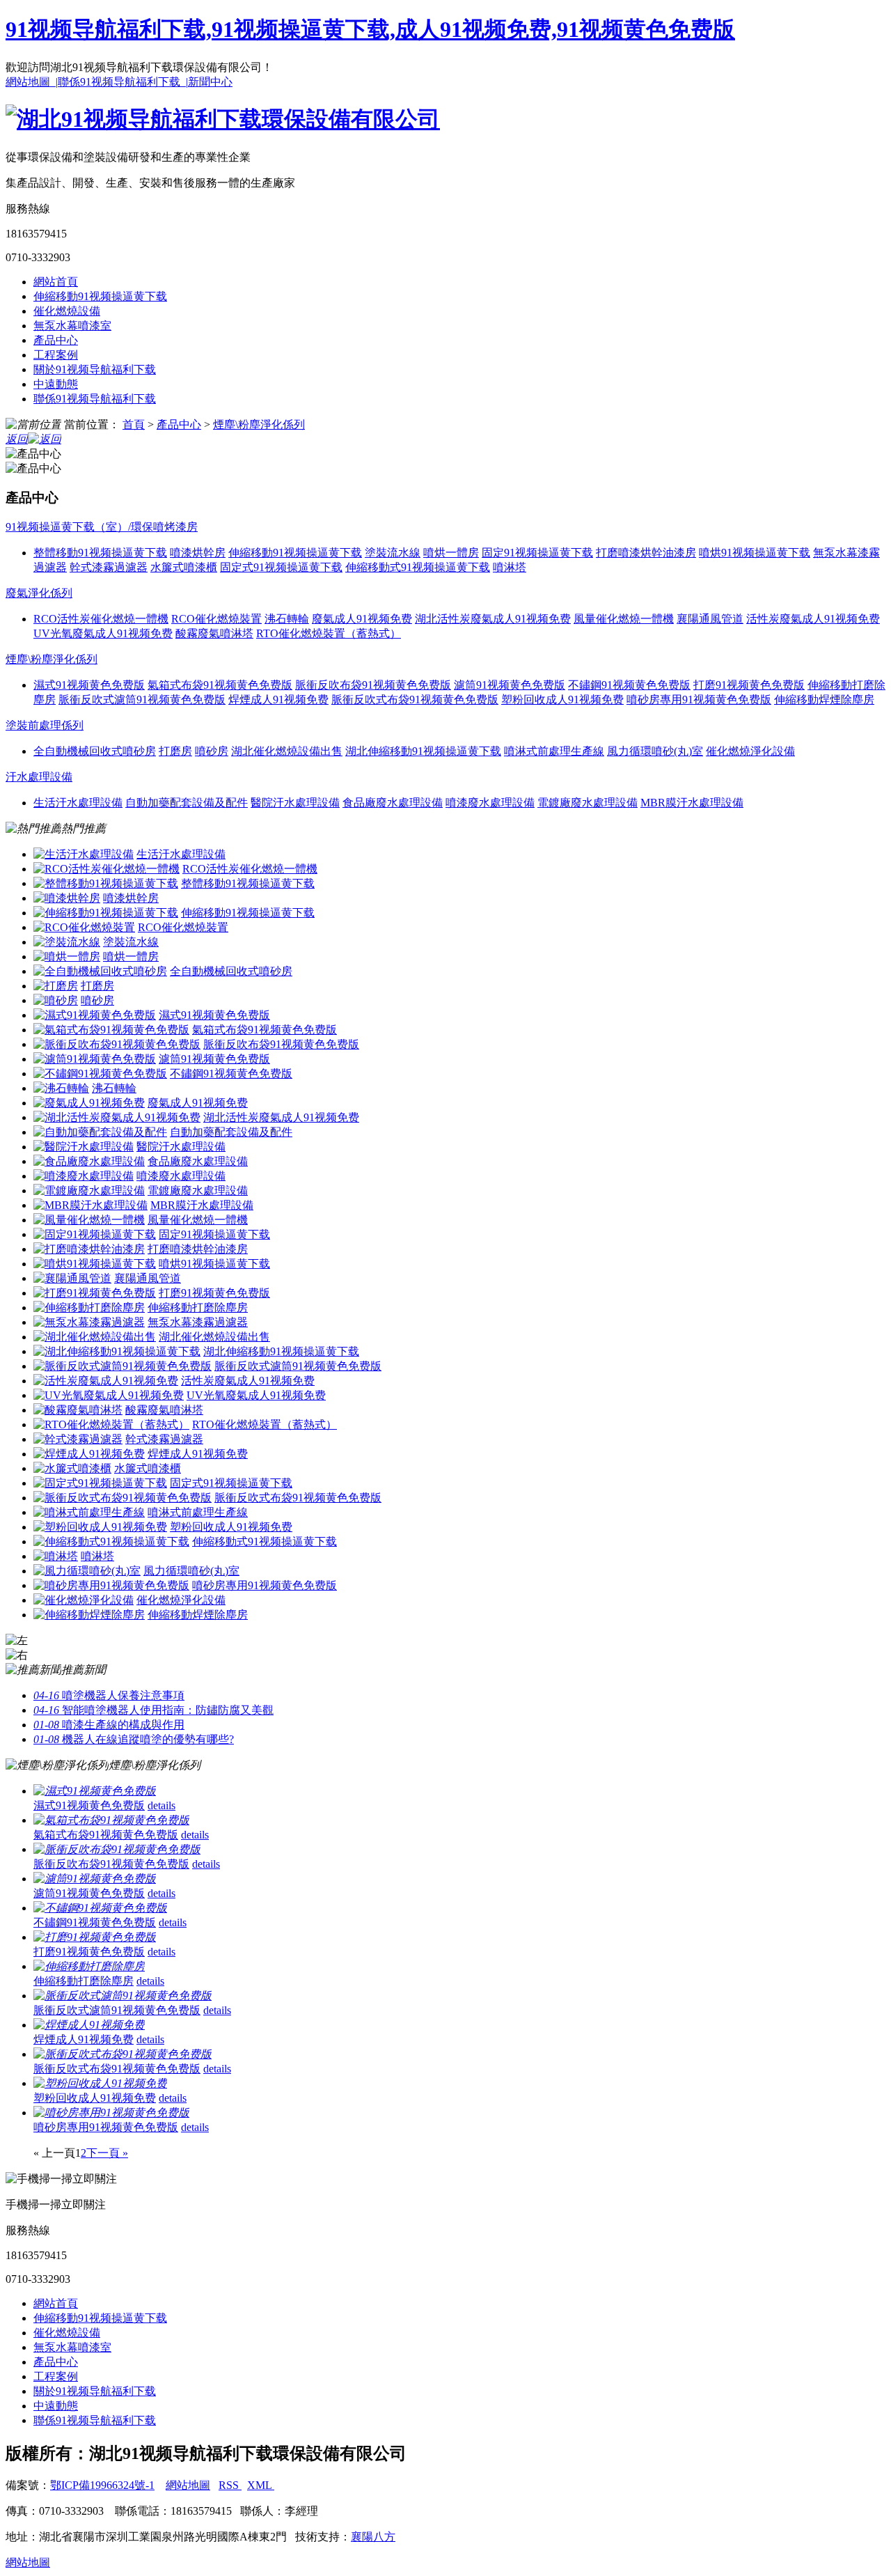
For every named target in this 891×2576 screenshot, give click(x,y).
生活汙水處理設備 (181, 854)
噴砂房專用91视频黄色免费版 (265, 1585)
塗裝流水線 (131, 942)
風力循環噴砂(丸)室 (191, 1571)
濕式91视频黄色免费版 (214, 1015)
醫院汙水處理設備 (181, 1147)
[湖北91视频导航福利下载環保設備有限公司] (223, 119)
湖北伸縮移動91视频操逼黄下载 (281, 1351)
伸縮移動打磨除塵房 (198, 1307)
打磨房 (97, 986)
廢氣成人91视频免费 (198, 1103)
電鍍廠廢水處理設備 (198, 1191)
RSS (230, 2485)
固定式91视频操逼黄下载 (231, 1483)
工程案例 (56, 355)
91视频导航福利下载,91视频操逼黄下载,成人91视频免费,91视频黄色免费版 (370, 29)
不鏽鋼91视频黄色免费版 (231, 1074)
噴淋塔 (97, 1556)
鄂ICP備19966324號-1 (102, 2485)
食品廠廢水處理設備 (198, 1161)
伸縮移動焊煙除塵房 (198, 1615)
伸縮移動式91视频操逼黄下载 (265, 1541)
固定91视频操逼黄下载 (214, 1234)
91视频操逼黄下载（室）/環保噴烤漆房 (102, 527)
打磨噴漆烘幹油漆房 (198, 1249)
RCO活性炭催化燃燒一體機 (250, 869)
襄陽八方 (373, 2537)
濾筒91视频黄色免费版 (214, 1059)
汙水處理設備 (39, 777)
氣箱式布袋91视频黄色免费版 (265, 1030)
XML (261, 2485)
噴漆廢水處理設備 (181, 1176)
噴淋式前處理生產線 (198, 1512)
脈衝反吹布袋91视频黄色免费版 (281, 1044)
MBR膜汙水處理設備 (202, 1205)
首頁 (134, 424)
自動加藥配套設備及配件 (231, 1132)
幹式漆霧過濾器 (164, 1439)
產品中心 (56, 340)
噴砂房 (97, 1000)
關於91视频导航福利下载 (95, 369)
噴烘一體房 (131, 957)
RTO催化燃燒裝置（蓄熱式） (265, 1424)
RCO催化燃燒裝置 (183, 927)
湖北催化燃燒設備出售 (214, 1337)
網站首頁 (56, 282)
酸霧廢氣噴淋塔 (164, 1410)
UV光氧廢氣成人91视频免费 (256, 1395)
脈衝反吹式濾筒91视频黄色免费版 (298, 1366)
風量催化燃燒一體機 (198, 1220)
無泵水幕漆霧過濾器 (198, 1322)
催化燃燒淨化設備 (181, 1600)
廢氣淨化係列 (39, 593)
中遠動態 (56, 384)
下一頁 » (107, 2153)
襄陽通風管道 (148, 1278)
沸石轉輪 (114, 1088)
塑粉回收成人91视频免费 (231, 1527)
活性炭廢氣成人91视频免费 (248, 1381)
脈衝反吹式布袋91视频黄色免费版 (298, 1498)
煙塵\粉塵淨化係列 (259, 424)
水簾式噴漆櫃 (148, 1468)
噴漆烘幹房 (131, 898)
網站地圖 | (32, 82)
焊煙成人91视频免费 (198, 1454)
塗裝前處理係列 (45, 725)
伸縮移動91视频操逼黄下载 (100, 296)
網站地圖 (188, 2485)
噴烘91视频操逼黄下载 (214, 1264)
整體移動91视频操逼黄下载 (248, 883)
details (161, 1805)
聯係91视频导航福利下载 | (123, 82)
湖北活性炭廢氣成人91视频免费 (281, 1117)
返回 (17, 439)
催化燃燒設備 (67, 311)
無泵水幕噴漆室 (72, 326)
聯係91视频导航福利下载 (95, 399)
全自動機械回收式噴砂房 (231, 971)
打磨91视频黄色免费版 (214, 1293)
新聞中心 (210, 82)
